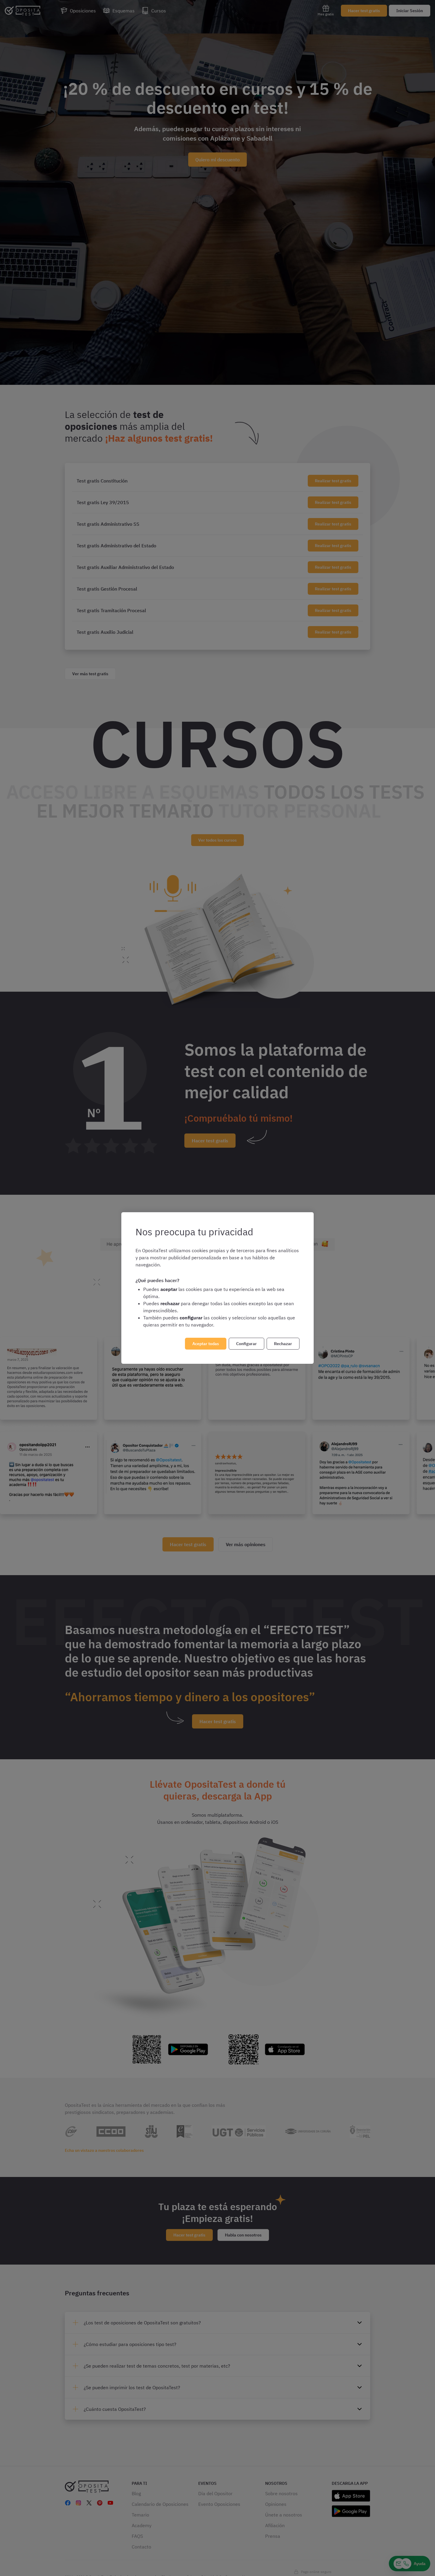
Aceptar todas (206, 1344)
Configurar (246, 1344)
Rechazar (283, 1344)
